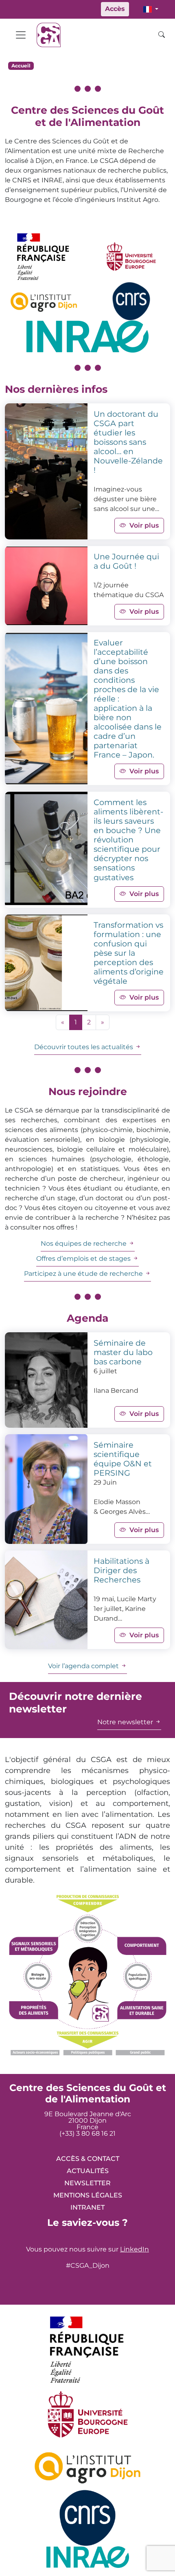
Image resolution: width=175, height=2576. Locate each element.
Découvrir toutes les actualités (84, 1047)
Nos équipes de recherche (84, 1244)
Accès (115, 9)
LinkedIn (135, 2249)
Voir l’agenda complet (84, 1666)
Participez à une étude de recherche (84, 1274)
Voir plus (144, 525)
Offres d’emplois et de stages (84, 1259)
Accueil (21, 66)
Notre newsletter (126, 1722)
